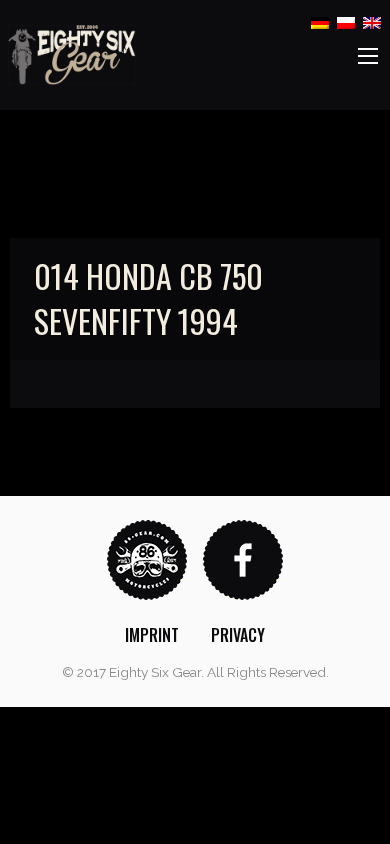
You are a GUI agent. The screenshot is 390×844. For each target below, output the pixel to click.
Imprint (152, 635)
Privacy (238, 635)
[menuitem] (152, 635)
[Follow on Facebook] (243, 558)
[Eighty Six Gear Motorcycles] (72, 53)
